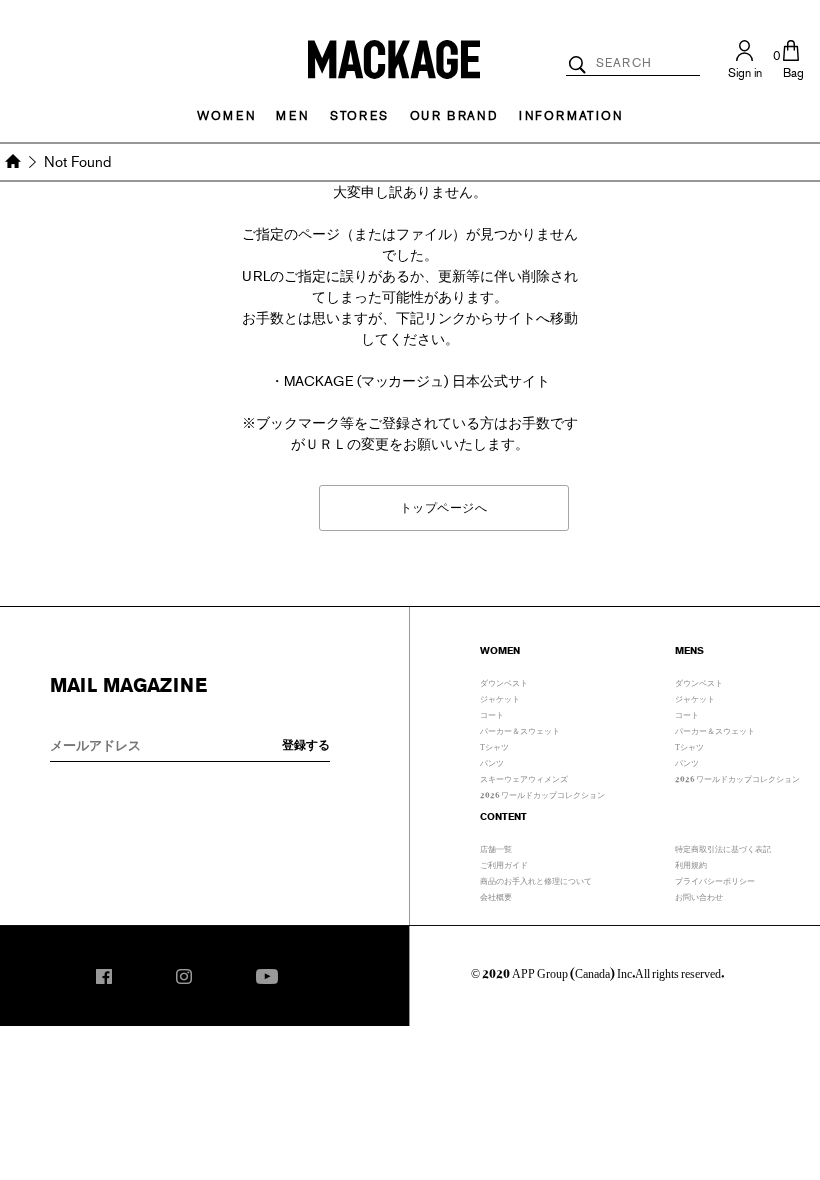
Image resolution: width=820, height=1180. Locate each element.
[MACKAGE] (394, 58)
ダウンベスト (504, 681)
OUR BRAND (454, 116)
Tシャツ (494, 745)
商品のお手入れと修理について (536, 879)
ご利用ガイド (504, 863)
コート (492, 713)
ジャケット (500, 697)
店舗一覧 (496, 847)
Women (226, 116)
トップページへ (444, 507)
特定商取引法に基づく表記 (723, 847)
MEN (292, 116)
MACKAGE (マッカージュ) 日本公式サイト (417, 381)
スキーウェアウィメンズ (524, 777)
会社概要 (496, 895)
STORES (359, 116)
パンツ (492, 761)
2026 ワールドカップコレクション (542, 793)
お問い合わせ (699, 895)
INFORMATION (571, 116)
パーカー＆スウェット (520, 729)
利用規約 (691, 863)
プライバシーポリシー (715, 879)
